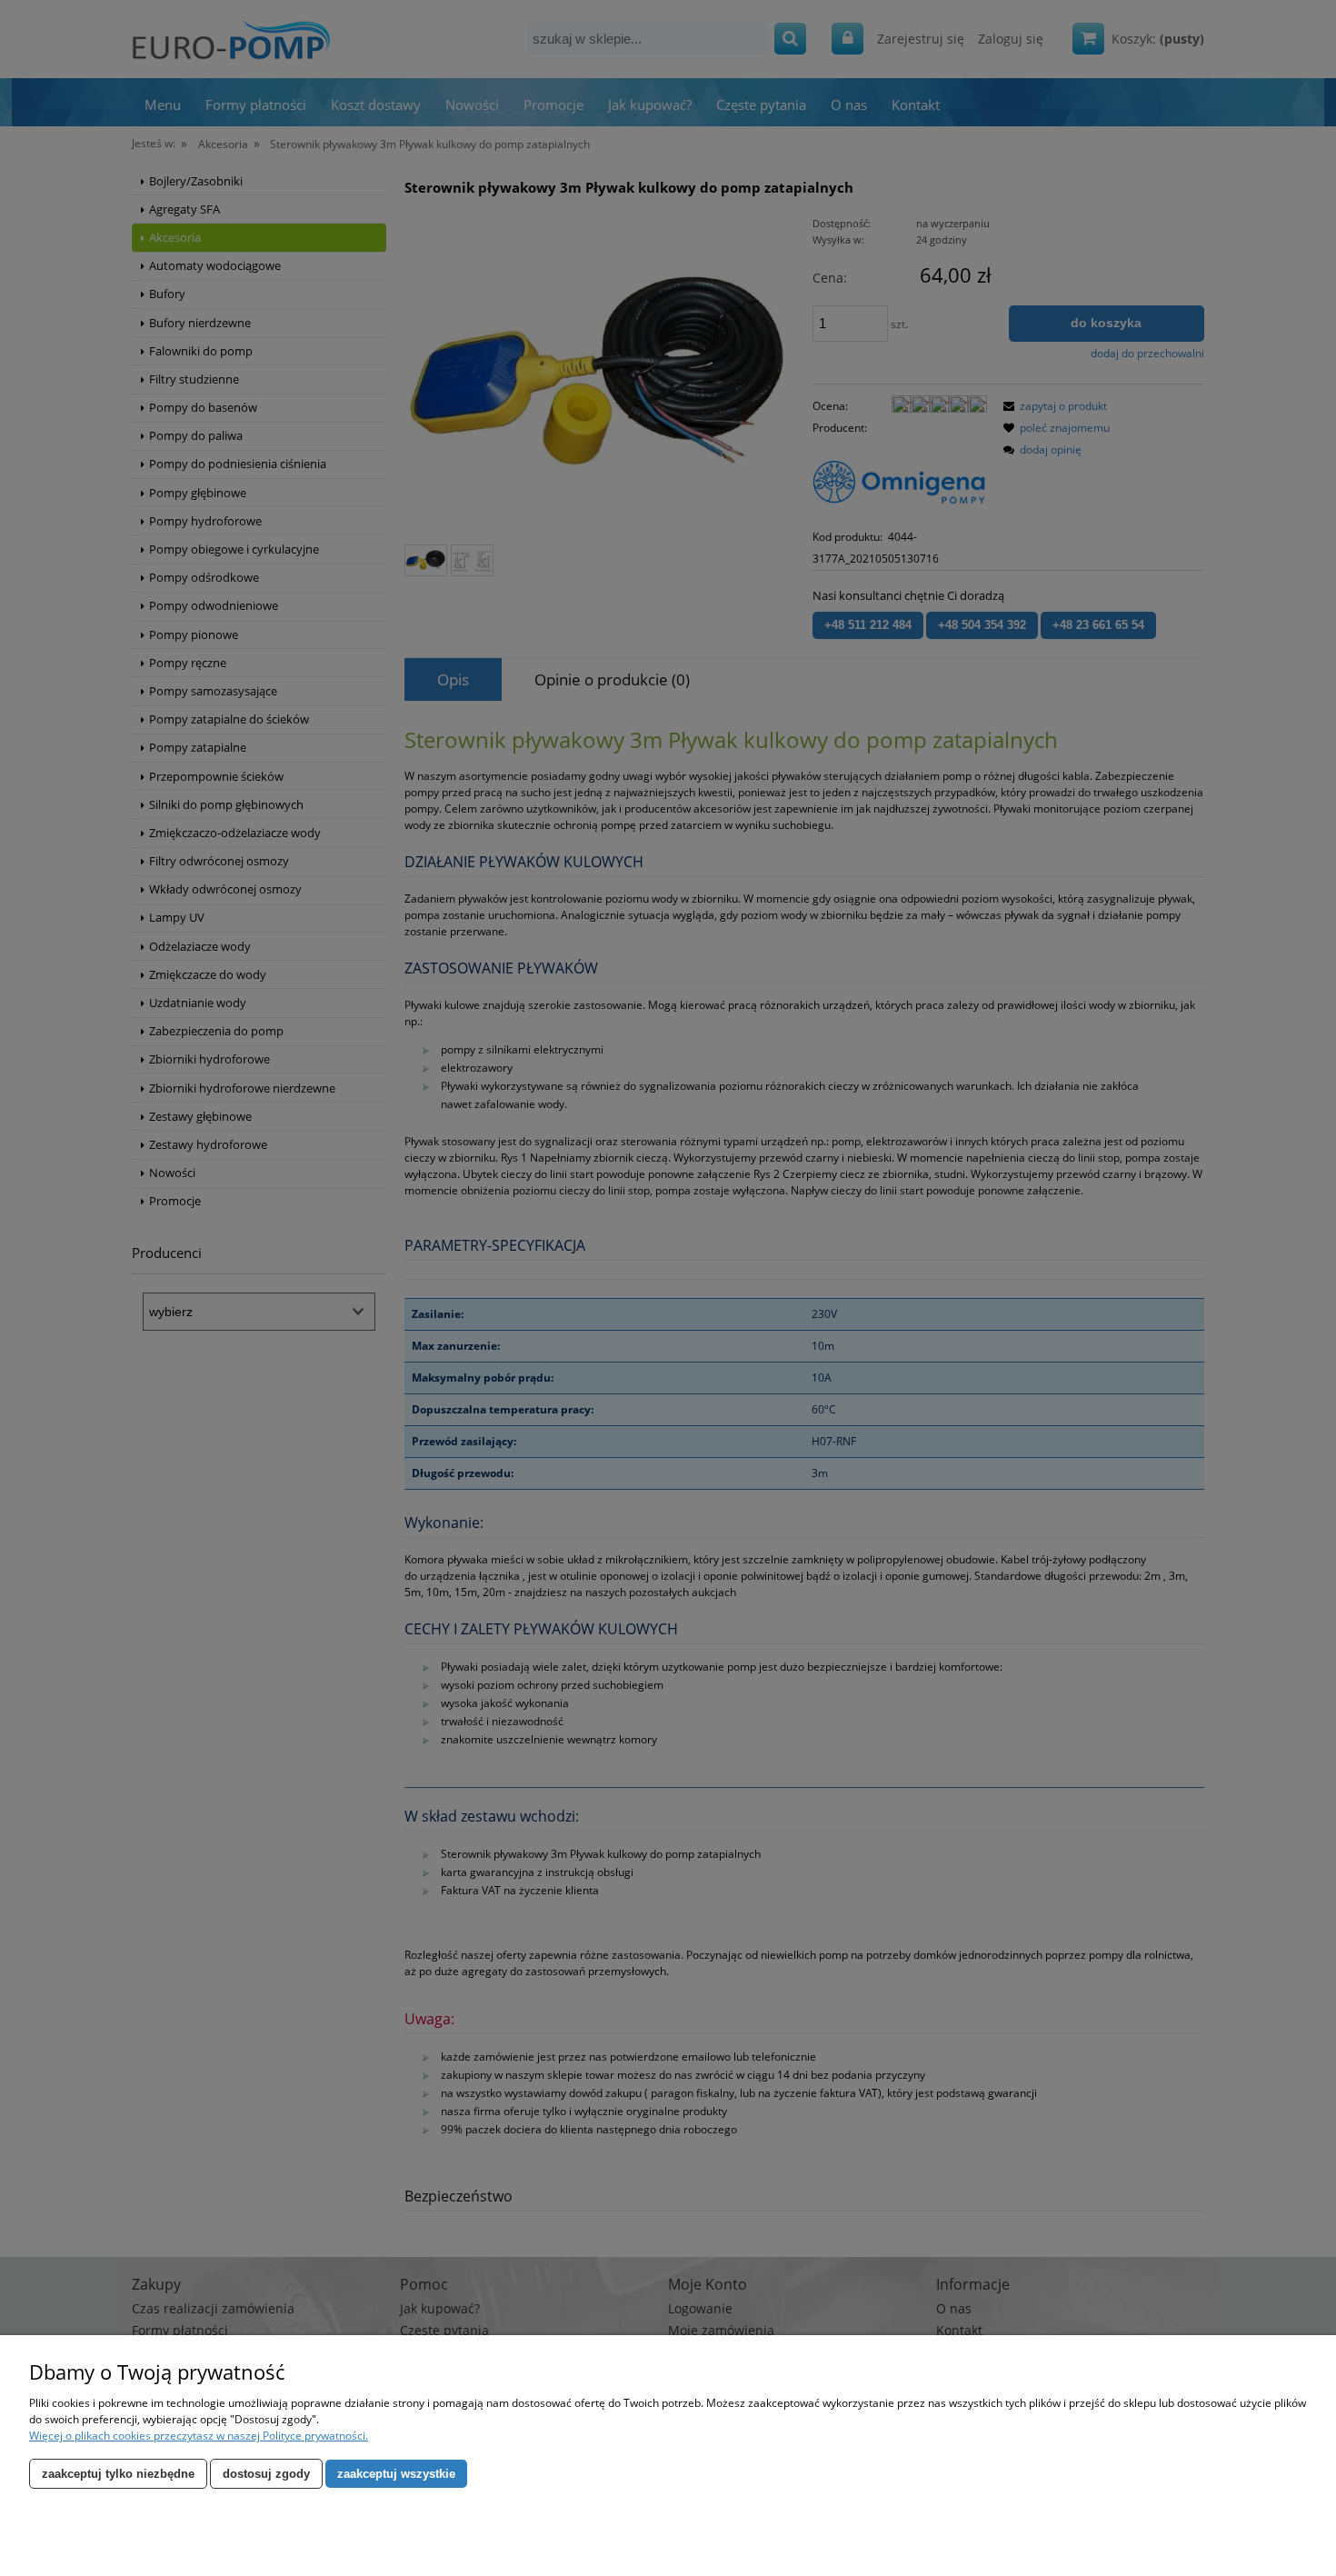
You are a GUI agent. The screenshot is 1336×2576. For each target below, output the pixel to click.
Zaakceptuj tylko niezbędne (118, 2474)
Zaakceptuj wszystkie (396, 2474)
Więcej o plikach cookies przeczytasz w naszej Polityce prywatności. (199, 2436)
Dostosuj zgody (266, 2474)
